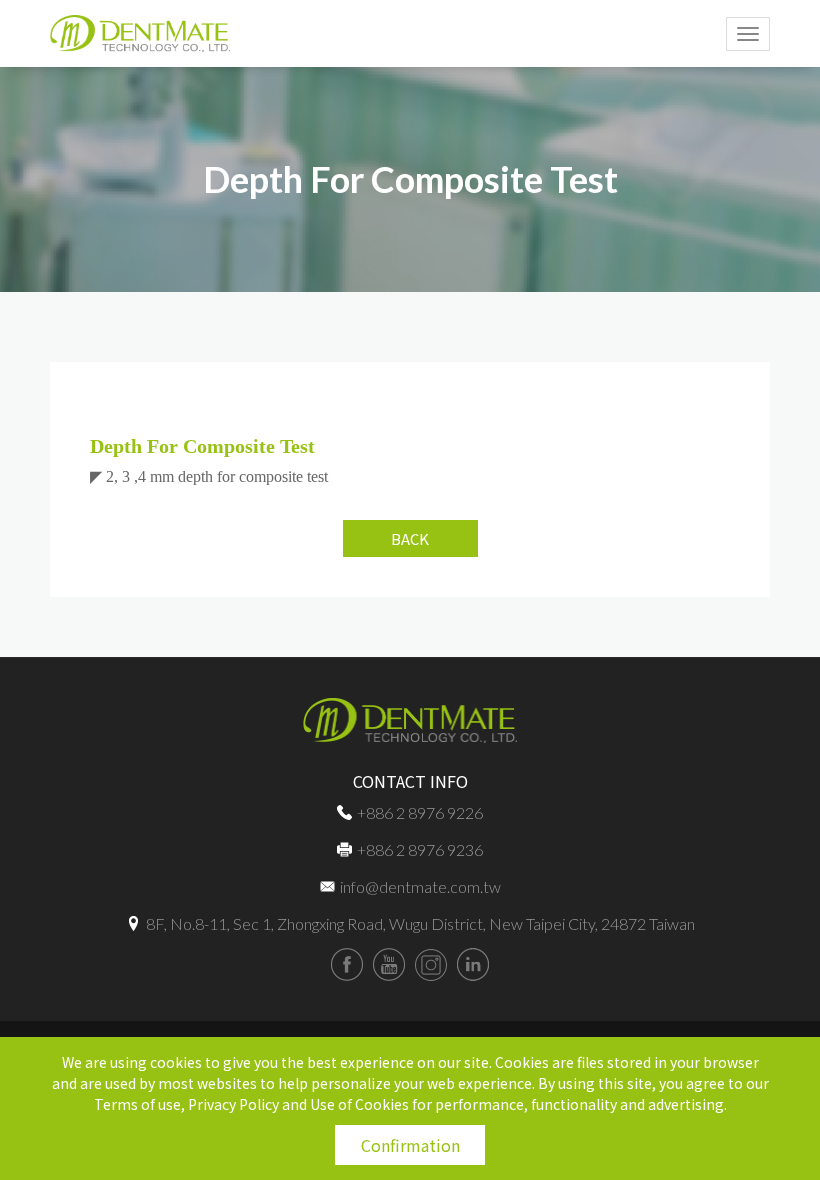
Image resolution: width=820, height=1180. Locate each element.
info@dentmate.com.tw (420, 886)
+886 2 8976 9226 (420, 812)
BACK (410, 538)
